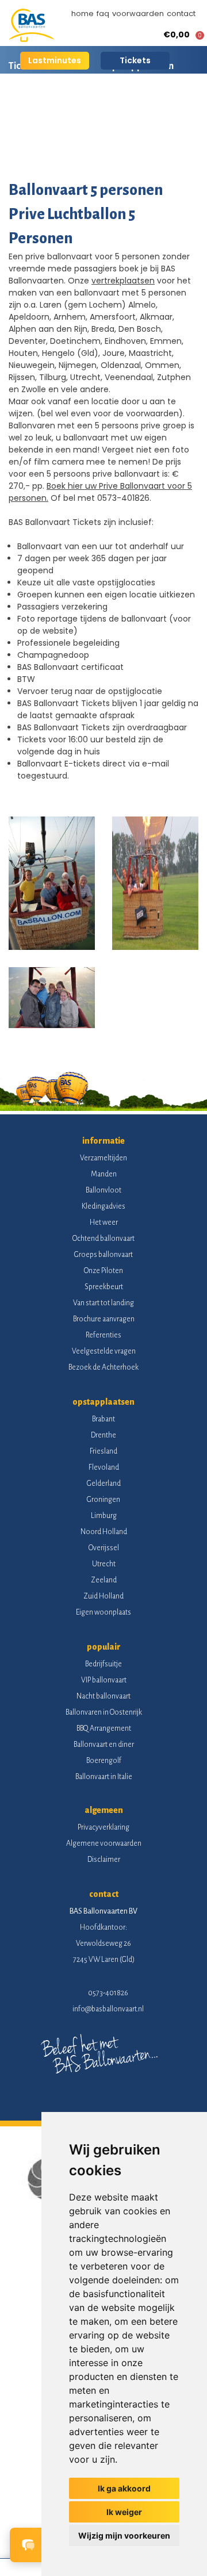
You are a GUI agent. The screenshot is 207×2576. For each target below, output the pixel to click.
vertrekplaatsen (123, 281)
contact (181, 14)
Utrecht (104, 1564)
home (83, 14)
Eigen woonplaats (103, 1612)
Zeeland (104, 1580)
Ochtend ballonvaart (103, 1239)
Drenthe (103, 1435)
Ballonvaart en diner (104, 1745)
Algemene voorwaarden (104, 1843)
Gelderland (104, 1483)
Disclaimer (104, 1860)
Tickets (135, 60)
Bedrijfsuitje (103, 1664)
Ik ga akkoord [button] (124, 2488)
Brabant (103, 1419)
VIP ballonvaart (104, 1680)
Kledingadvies (103, 1206)
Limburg (104, 1516)
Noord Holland (104, 1532)
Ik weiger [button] (124, 2512)
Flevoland (104, 1467)
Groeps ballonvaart (103, 1255)
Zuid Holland (103, 1596)
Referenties (103, 1335)
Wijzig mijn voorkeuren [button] (124, 2535)
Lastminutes (55, 60)
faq (103, 14)
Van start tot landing (103, 1303)
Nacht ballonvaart (103, 1696)
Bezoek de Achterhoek (103, 1367)
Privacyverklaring (103, 1827)
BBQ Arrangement (104, 1728)
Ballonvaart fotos (45, 147)
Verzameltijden (103, 1158)
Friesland (103, 1451)
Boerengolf (104, 1761)
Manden (104, 1174)
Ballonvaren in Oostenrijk (104, 1712)
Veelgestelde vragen (104, 1351)
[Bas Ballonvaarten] (32, 39)
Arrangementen (155, 106)
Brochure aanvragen (104, 1319)
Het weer (104, 1222)
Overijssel (104, 1548)
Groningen (103, 1500)
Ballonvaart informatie (56, 106)
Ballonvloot (103, 1190)
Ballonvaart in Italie (104, 1777)
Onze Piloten (103, 1271)
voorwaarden (138, 14)
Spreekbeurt (104, 1287)
